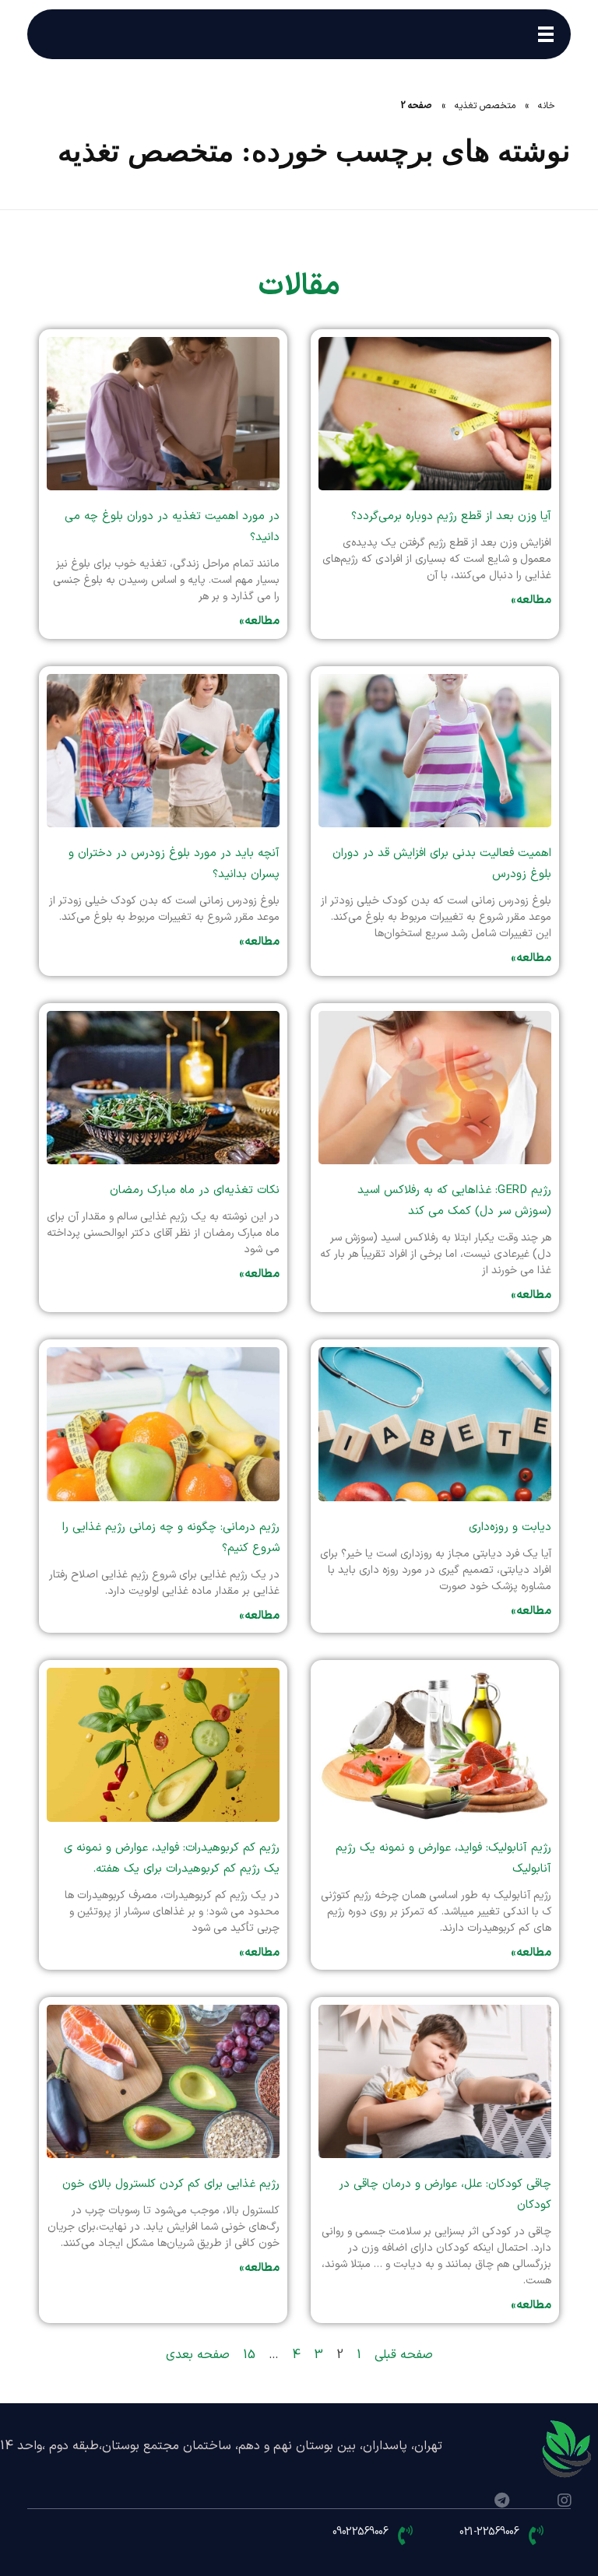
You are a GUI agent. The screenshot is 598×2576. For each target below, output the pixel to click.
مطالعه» (531, 600)
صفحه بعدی (198, 2355)
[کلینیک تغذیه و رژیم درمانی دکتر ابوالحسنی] (568, 2450)
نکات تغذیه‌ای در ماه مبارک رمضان (195, 1190)
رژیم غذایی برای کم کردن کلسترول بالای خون (171, 2184)
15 (249, 2355)
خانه (547, 106)
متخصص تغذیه (485, 106)
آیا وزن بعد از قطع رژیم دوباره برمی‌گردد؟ (451, 516)
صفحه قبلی (404, 2355)
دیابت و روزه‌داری (510, 1527)
